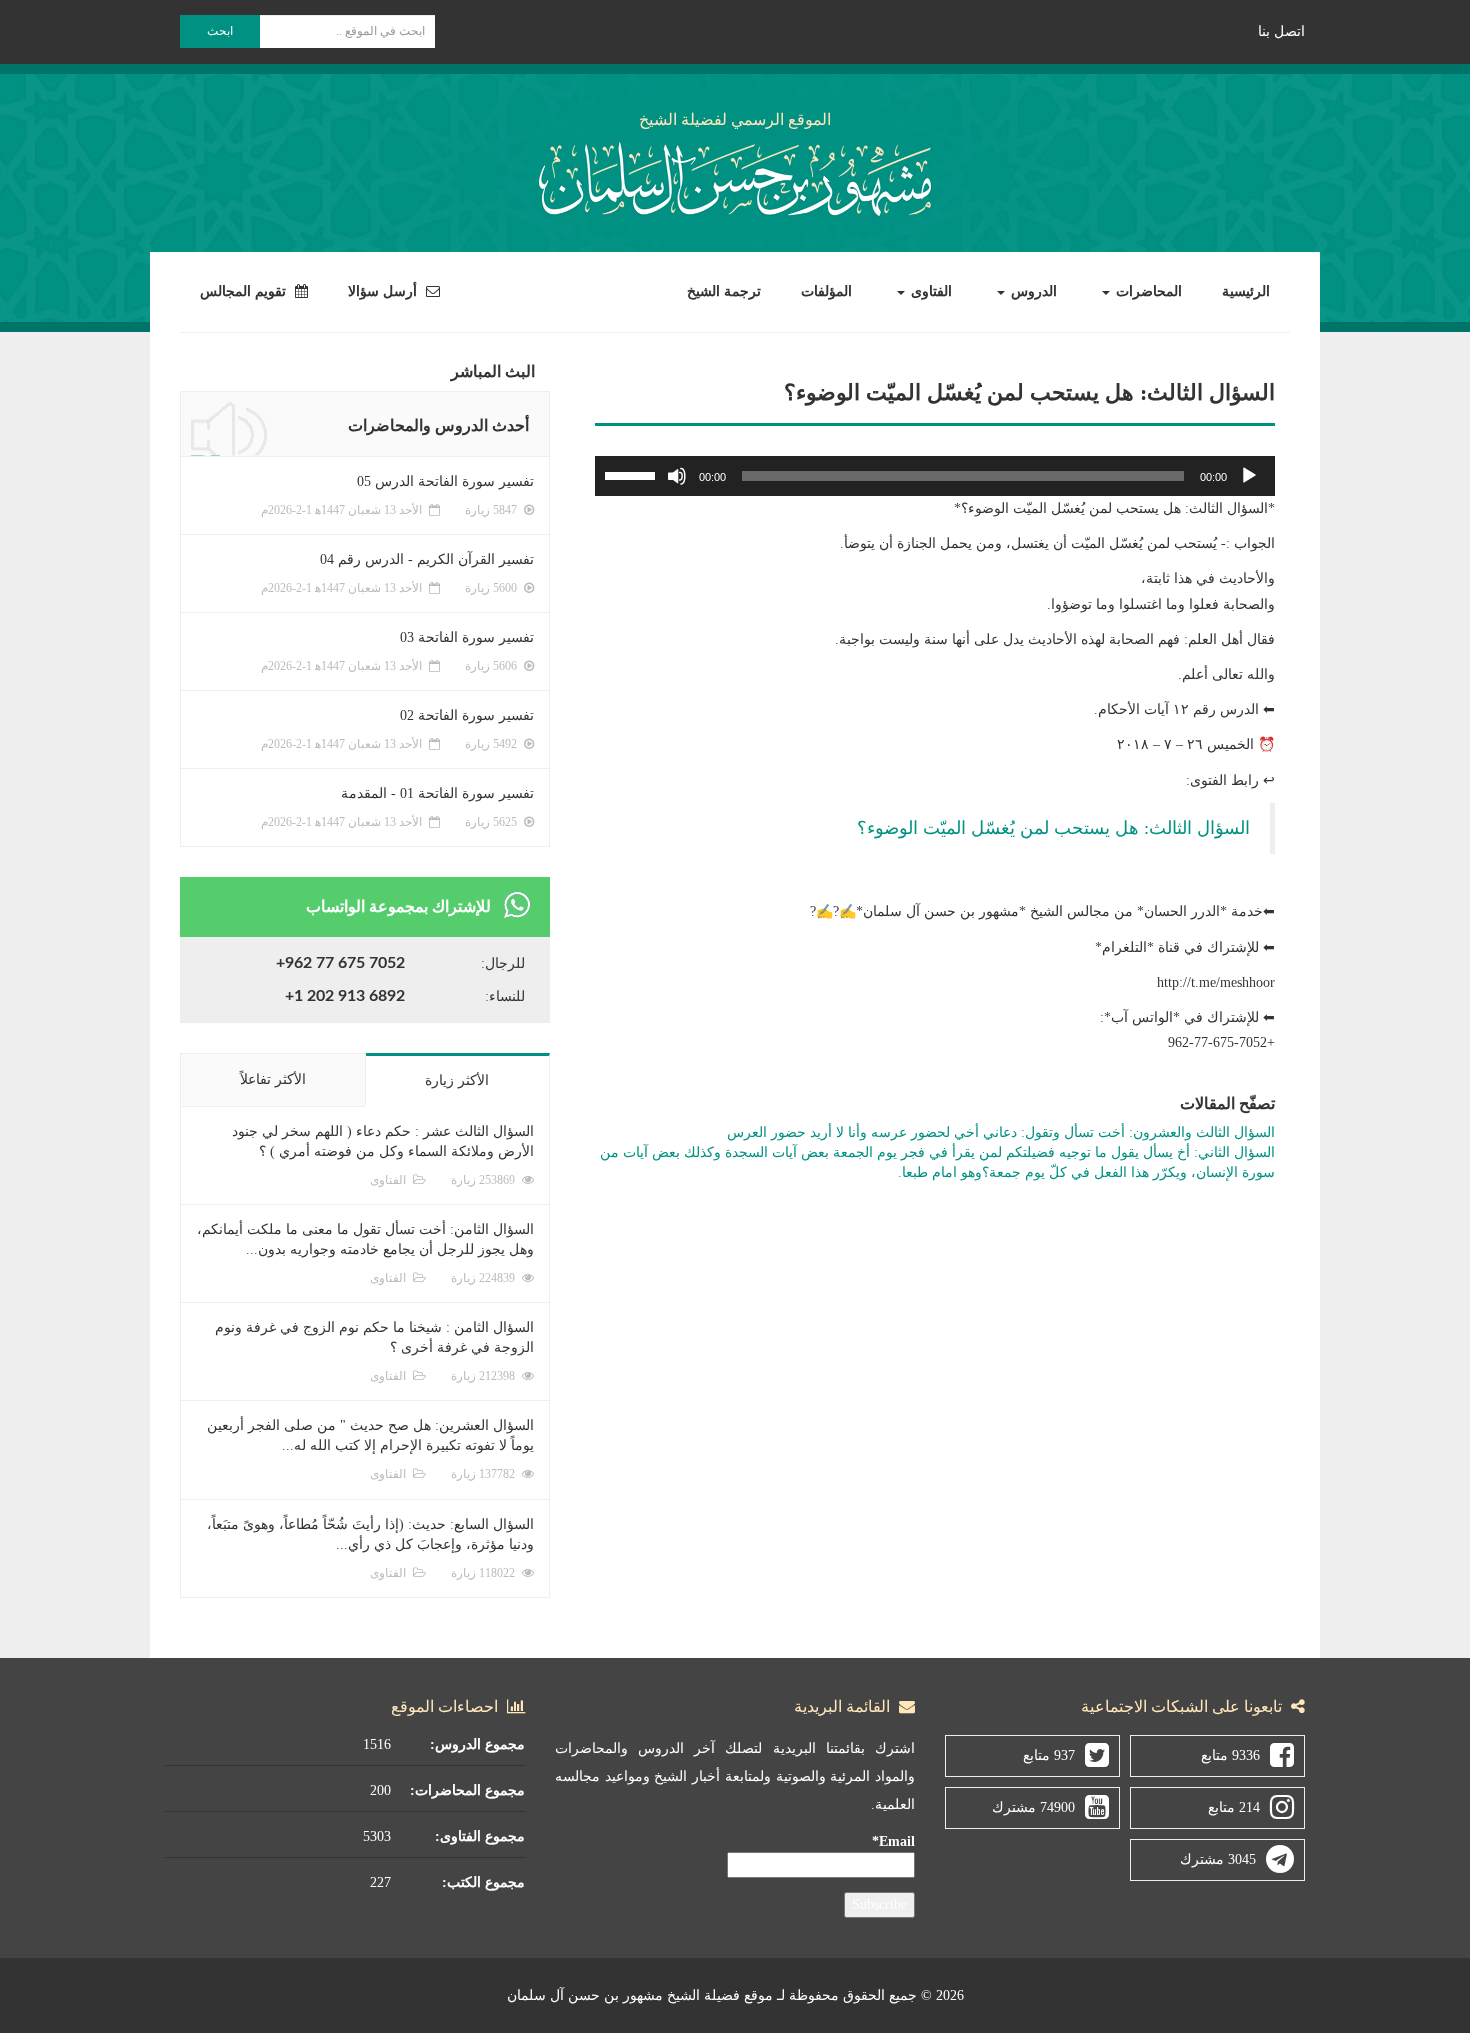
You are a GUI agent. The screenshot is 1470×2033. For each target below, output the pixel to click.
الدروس (1032, 291)
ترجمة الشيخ (724, 291)
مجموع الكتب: (483, 1882)
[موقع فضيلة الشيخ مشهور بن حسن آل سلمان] (735, 175)
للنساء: (505, 996)
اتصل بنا (1281, 31)
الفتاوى (929, 291)
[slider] (633, 474)
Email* (893, 1841)
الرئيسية (1246, 291)
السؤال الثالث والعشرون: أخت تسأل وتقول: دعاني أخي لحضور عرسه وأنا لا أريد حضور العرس (1001, 1132)
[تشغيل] (1249, 476)
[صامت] (677, 476)
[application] (935, 476)
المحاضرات (1147, 291)
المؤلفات (826, 291)
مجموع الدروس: (477, 1744)
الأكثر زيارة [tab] (457, 1080)
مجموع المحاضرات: (467, 1790)
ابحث (220, 31)
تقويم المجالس (245, 291)
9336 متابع (1230, 1755)
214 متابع (1234, 1807)
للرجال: (503, 963)
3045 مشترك (1218, 1859)
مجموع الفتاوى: (480, 1836)
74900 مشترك (1033, 1807)
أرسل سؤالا (384, 291)
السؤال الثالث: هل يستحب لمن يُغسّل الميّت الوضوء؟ (1053, 828)
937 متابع (1049, 1755)
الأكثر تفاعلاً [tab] (273, 1079)
